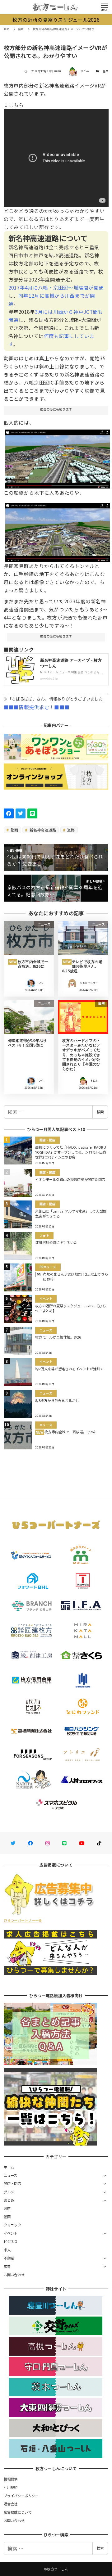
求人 (7, 2250)
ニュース (11, 2175)
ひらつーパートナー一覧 (23, 1920)
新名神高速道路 (42, 830)
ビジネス (11, 2241)
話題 (106, 71)
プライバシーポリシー (21, 2496)
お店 (7, 2208)
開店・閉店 (12, 2183)
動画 (14, 830)
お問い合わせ (14, 2275)
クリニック (12, 2225)
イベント (11, 2233)
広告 (7, 2266)
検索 (100, 1112)
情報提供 (11, 2479)
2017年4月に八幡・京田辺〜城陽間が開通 (56, 287)
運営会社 (11, 2504)
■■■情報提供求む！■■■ (37, 707)
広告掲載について (18, 2512)
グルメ (9, 2192)
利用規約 (11, 2487)
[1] (58, 457)
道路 (71, 830)
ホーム (9, 2167)
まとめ (9, 2200)
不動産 (9, 2258)
